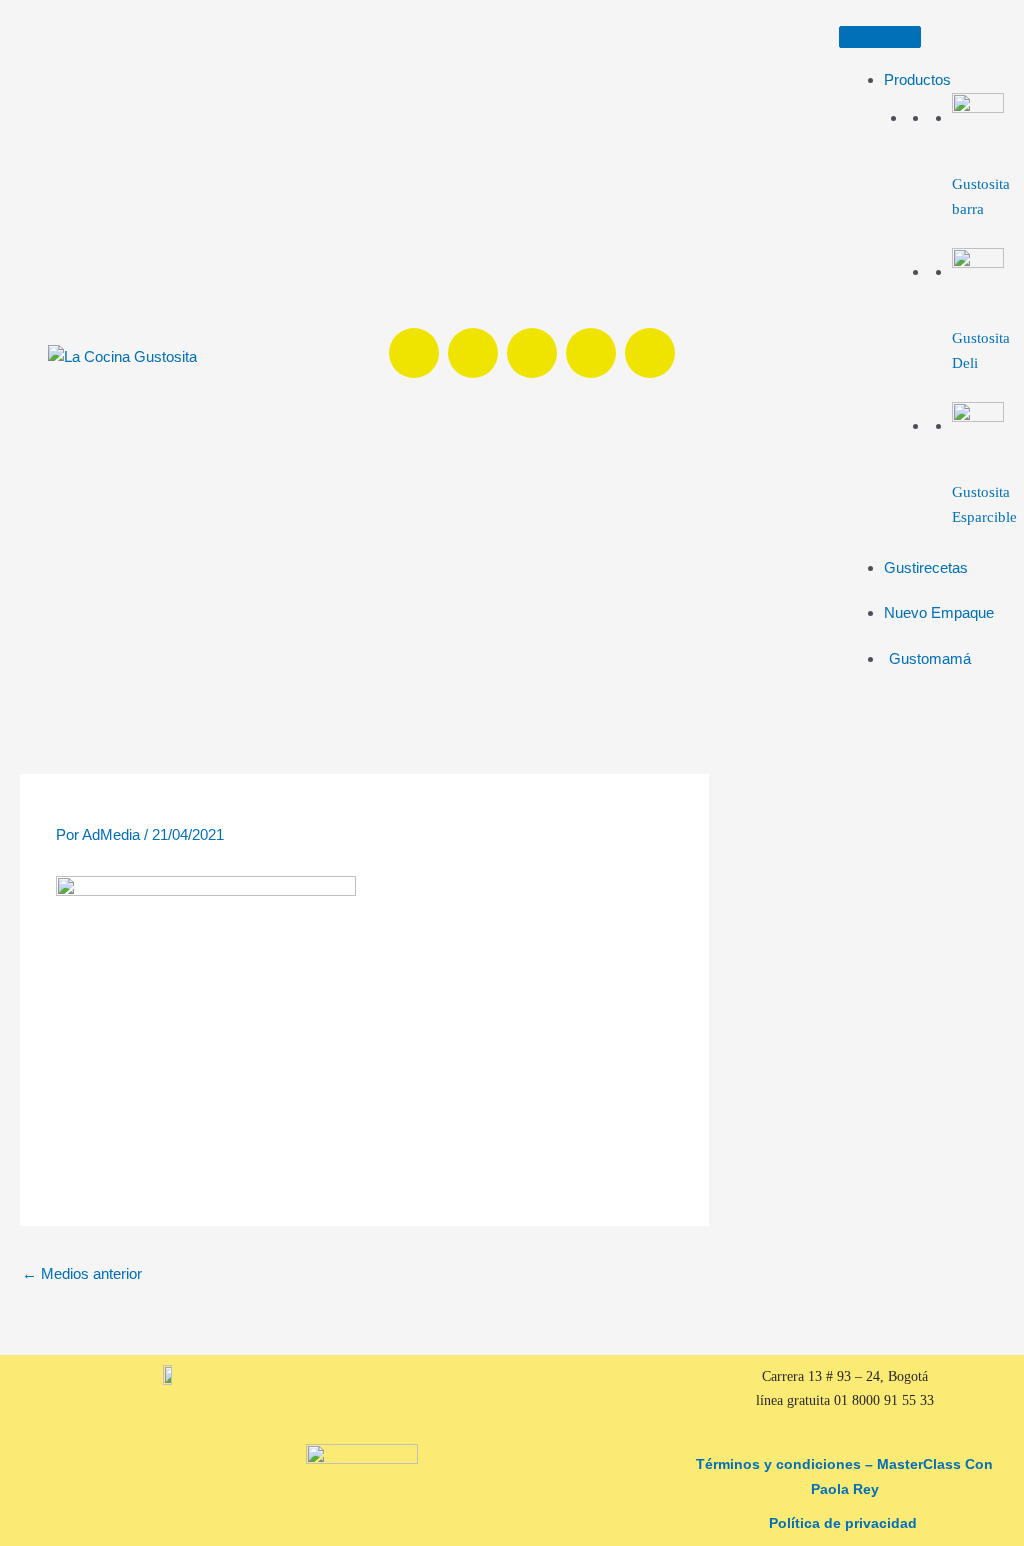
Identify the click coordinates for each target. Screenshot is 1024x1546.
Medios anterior (82, 1273)
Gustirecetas (926, 567)
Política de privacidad (845, 1523)
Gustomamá (930, 658)
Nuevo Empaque (939, 612)
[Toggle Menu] (880, 37)
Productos (917, 79)
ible (1005, 517)
